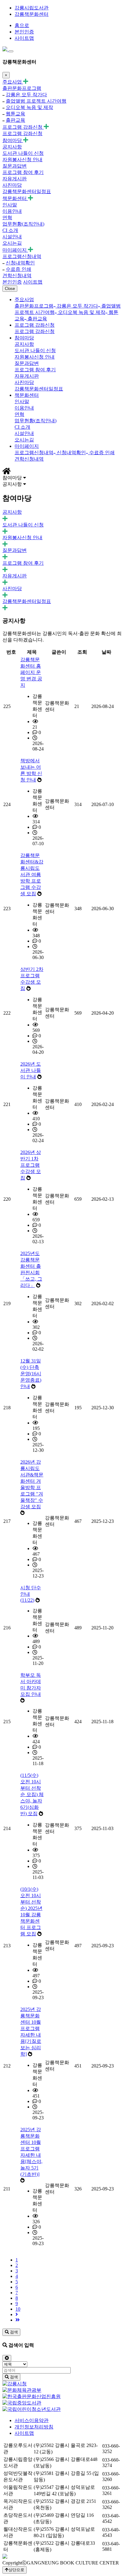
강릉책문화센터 (32, 14)
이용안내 (12, 211)
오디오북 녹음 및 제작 (29, 107)
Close (10, 289)
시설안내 (12, 237)
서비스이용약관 (32, 2420)
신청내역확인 (20, 263)
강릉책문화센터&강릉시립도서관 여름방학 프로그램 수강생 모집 (32, 875)
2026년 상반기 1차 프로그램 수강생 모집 (31, 1165)
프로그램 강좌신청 (23, 127)
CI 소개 (10, 230)
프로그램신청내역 (22, 256)
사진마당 (12, 185)
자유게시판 (15, 179)
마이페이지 (15, 250)
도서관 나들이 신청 (23, 153)
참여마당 (13, 140)
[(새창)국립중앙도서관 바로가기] (22, 2403)
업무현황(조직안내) (23, 224)
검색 (13, 2332)
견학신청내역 (17, 276)
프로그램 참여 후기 (23, 172)
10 (18, 2309)
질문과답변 (15, 166)
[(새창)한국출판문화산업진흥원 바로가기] (32, 2396)
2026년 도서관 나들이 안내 (31, 1070)
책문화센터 (15, 198)
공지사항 (12, 147)
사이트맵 (24, 38)
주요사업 (13, 82)
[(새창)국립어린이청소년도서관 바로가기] (32, 2409)
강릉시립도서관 (32, 8)
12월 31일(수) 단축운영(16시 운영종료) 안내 (31, 1374)
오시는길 (12, 243)
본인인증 (24, 32)
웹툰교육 (15, 114)
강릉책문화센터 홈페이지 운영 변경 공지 (31, 672)
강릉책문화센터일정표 (27, 191)
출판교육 (15, 120)
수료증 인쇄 (19, 269)
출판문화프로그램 (22, 88)
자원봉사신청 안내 (22, 160)
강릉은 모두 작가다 (26, 95)
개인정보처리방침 (34, 2427)
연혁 (7, 218)
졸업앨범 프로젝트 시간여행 (36, 101)
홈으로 (22, 25)
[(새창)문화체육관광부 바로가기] (22, 2390)
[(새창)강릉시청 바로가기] (15, 2384)
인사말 (10, 205)
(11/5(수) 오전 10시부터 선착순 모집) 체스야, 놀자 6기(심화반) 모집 (32, 1794)
